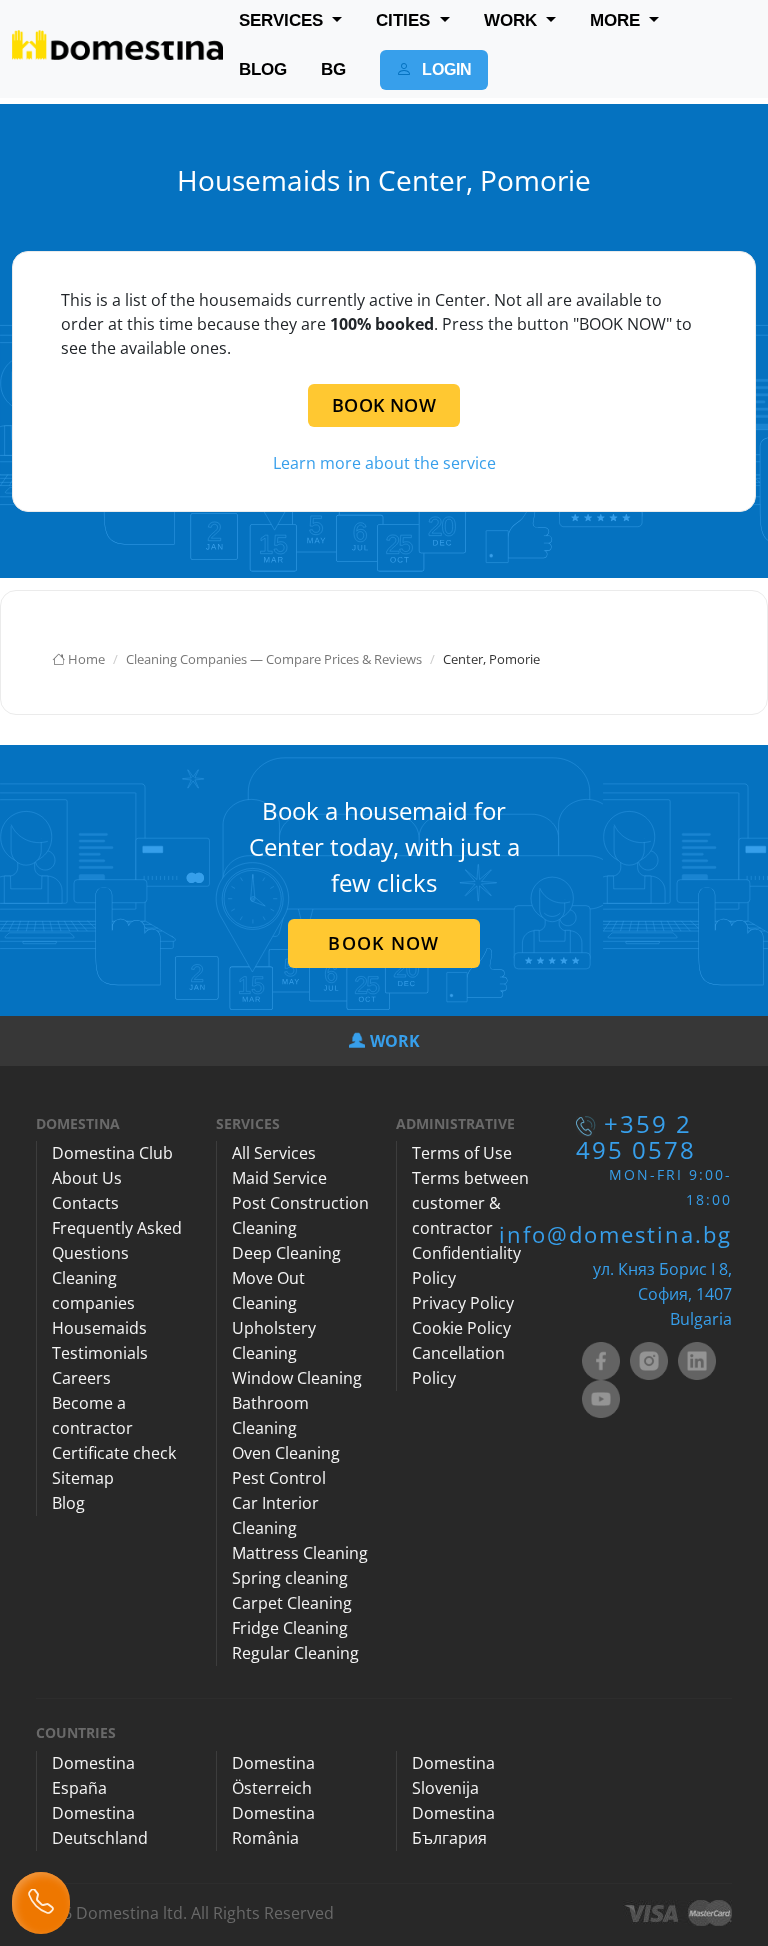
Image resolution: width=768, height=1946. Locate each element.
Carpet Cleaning (292, 1603)
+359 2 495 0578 (636, 1136)
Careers (81, 1378)
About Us (87, 1178)
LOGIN (445, 69)
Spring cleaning (290, 1578)
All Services (274, 1153)
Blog (68, 1503)
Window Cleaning (297, 1378)
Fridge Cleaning (290, 1628)
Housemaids (99, 1328)
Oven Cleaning (286, 1453)
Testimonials (100, 1353)
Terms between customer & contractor (470, 1203)
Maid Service (279, 1178)
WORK (513, 20)
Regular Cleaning (295, 1653)
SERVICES (283, 20)
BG (333, 69)
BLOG (263, 69)
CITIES (405, 20)
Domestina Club (112, 1153)
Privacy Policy (463, 1303)
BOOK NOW (384, 405)
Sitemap (83, 1478)
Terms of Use (462, 1153)
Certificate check (114, 1453)
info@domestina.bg (615, 1234)
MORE (617, 20)
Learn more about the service (384, 463)
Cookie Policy (461, 1328)
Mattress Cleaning (300, 1553)
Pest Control (279, 1478)
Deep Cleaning (286, 1253)
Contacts (85, 1203)
